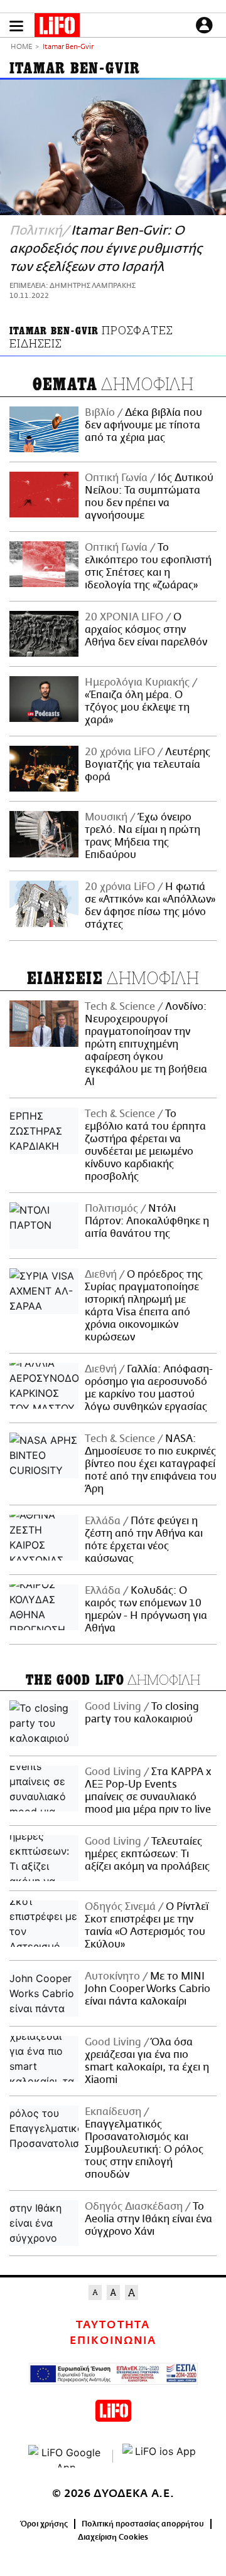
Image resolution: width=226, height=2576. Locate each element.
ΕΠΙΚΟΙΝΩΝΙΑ (113, 2341)
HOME (21, 47)
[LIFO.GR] (57, 28)
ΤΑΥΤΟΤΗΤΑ (113, 2325)
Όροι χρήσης (44, 2524)
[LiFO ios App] (160, 2456)
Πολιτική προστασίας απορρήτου (143, 2524)
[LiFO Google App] (66, 2456)
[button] (16, 26)
